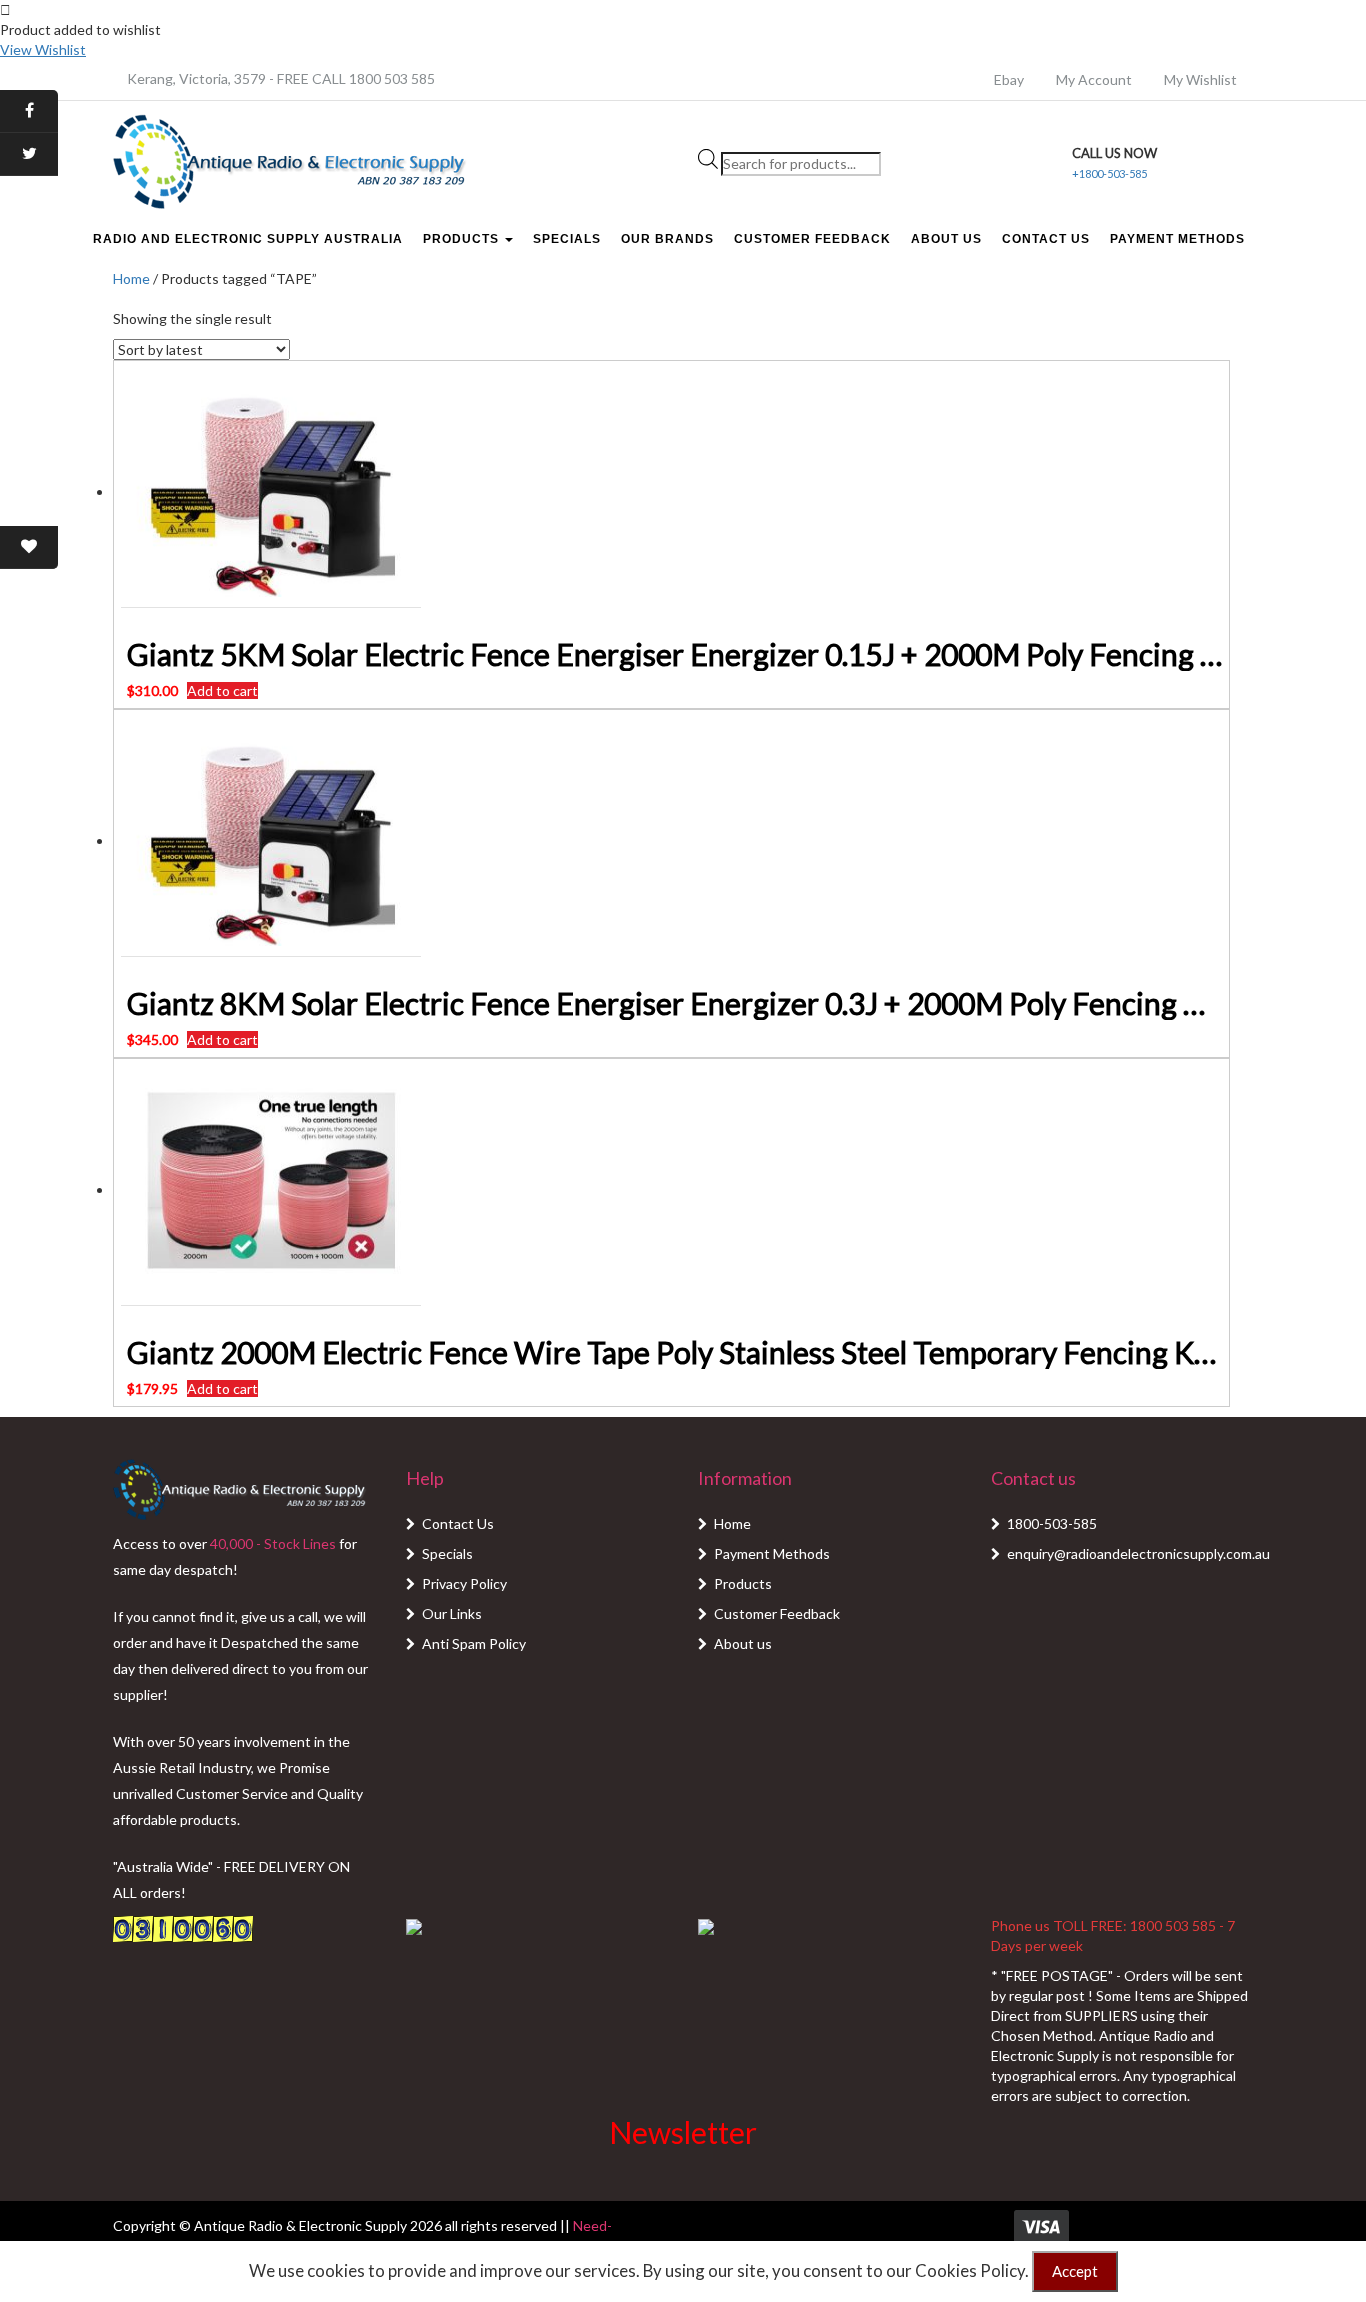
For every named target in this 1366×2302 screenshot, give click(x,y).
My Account (1094, 79)
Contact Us (1046, 239)
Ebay (1009, 79)
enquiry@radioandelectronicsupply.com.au (1138, 1553)
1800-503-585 (1052, 1523)
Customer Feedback (812, 239)
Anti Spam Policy (474, 1643)
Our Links (452, 1613)
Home (131, 278)
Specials (567, 239)
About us (743, 1643)
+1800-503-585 (1109, 173)
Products (463, 239)
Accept (1075, 2271)
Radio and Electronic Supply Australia (248, 239)
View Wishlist (43, 49)
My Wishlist (1200, 79)
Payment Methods (1177, 239)
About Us (946, 239)
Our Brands (667, 239)
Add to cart (222, 690)
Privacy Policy (464, 1583)
